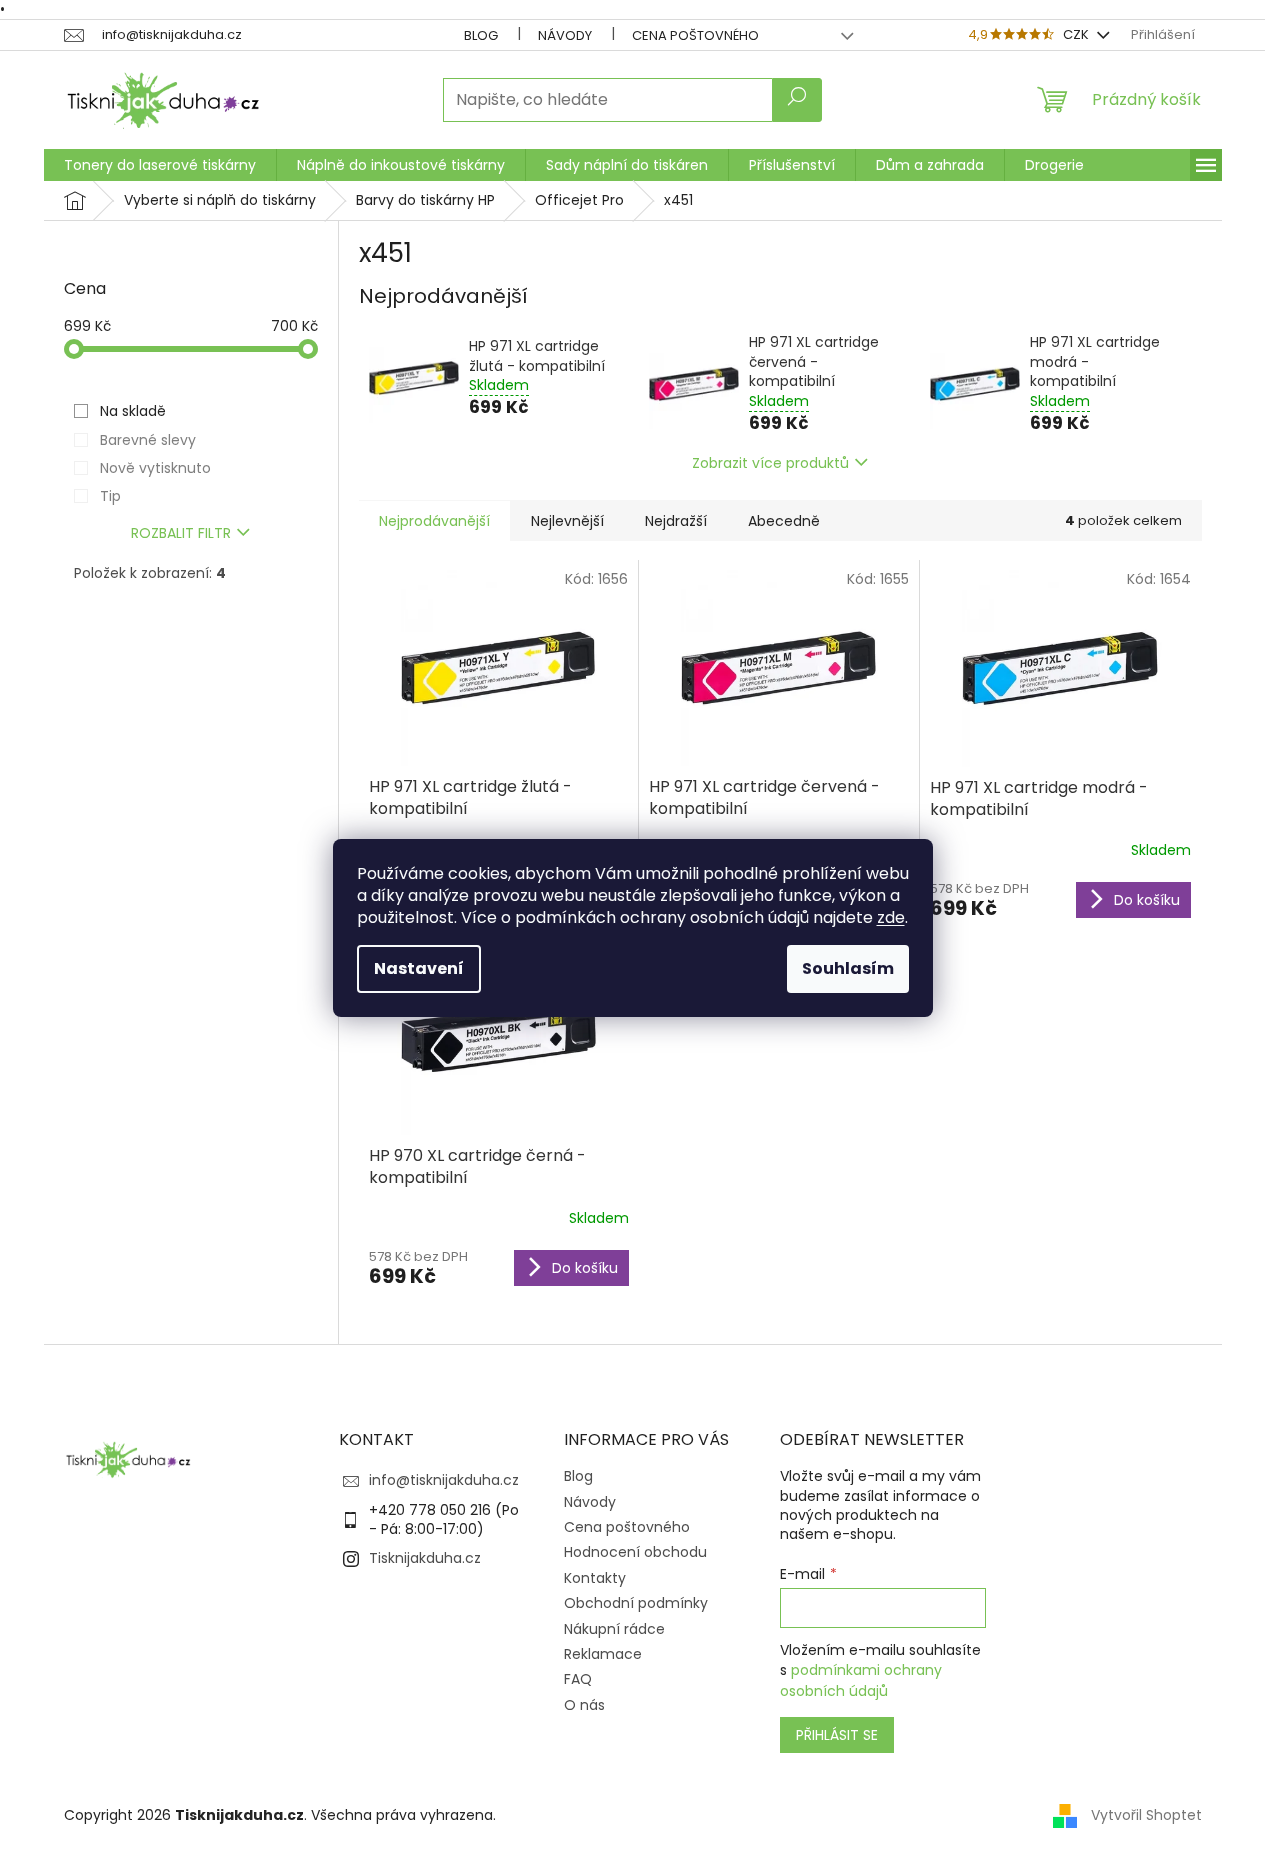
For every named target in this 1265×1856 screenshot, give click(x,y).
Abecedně (784, 521)
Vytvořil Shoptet (1146, 1814)
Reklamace (603, 1654)
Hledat (797, 100)
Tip (110, 496)
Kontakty (595, 1578)
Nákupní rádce (614, 1629)
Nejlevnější (567, 521)
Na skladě (133, 411)
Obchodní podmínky (636, 1603)
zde (891, 917)
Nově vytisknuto (155, 468)
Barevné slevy (148, 440)
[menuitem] (160, 165)
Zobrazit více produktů (770, 463)
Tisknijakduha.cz (425, 1558)
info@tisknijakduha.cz (444, 1480)
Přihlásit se (837, 1735)
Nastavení (419, 968)
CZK (1077, 34)
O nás (584, 1705)
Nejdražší (676, 521)
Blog (481, 35)
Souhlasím (848, 968)
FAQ (578, 1679)
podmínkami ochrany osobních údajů (861, 1680)
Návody (565, 35)
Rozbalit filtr (181, 533)
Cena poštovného (695, 35)
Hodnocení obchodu (635, 1552)
